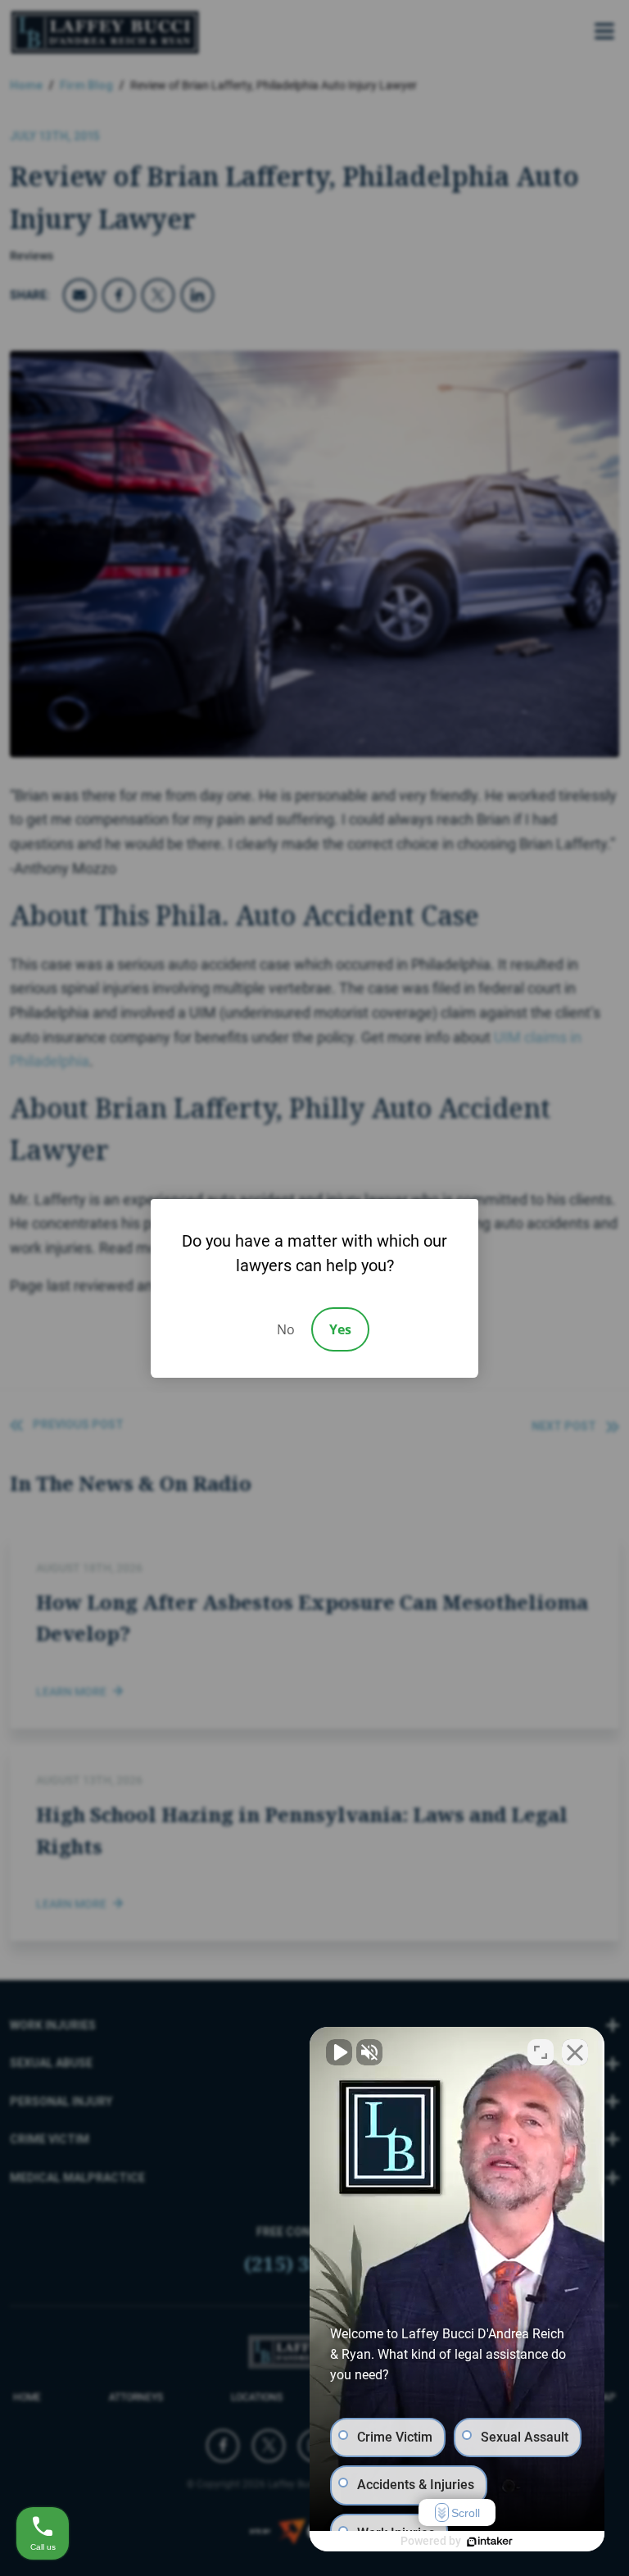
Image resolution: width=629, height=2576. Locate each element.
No (286, 1329)
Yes (340, 1329)
